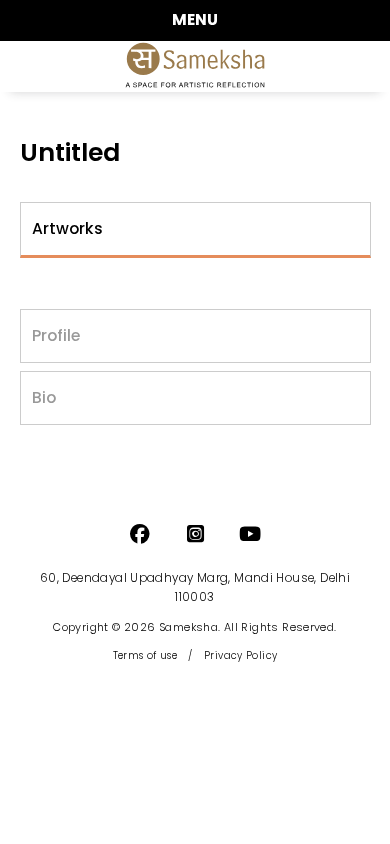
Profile (56, 335)
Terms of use (145, 655)
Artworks (67, 228)
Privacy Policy (240, 655)
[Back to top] (354, 820)
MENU (195, 19)
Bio (44, 397)
